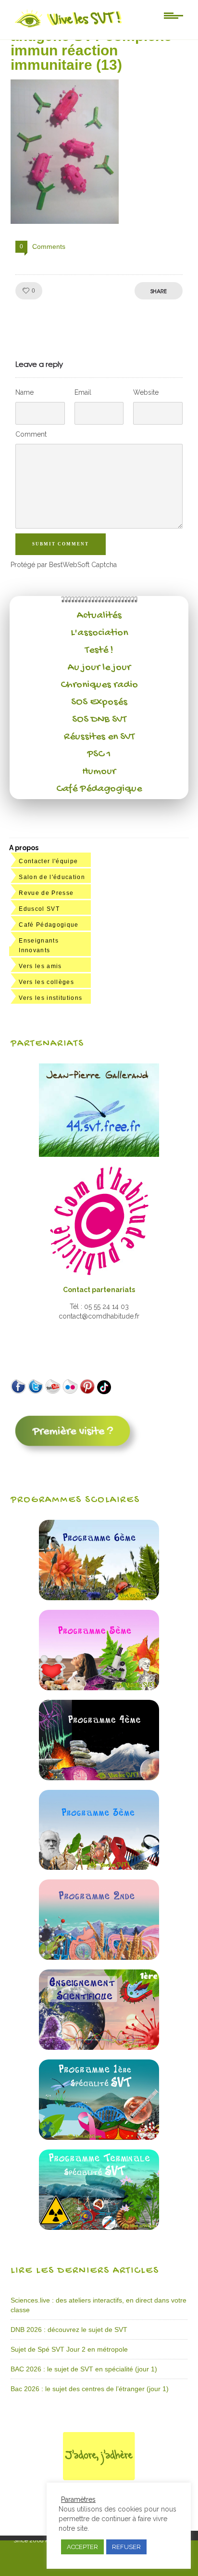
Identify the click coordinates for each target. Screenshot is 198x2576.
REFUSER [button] (126, 2547)
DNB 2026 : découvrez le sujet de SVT (69, 2330)
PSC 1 (99, 754)
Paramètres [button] (78, 2499)
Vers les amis (40, 966)
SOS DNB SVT (99, 720)
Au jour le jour (99, 668)
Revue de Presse (46, 893)
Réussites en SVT (99, 737)
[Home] (69, 27)
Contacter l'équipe (48, 861)
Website (146, 392)
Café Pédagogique (99, 789)
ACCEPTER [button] (82, 2547)
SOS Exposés (99, 702)
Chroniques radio (99, 685)
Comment (31, 434)
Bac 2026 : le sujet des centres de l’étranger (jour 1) (90, 2389)
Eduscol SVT (39, 909)
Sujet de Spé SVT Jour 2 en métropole (69, 2349)
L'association (99, 633)
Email (83, 392)
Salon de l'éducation (52, 877)
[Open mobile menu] (173, 15)
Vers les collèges (46, 982)
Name (25, 392)
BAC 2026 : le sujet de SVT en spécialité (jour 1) (84, 2369)
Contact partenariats (99, 1290)
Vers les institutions (50, 998)
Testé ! (99, 650)
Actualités (99, 616)
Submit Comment (61, 544)
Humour (99, 772)
